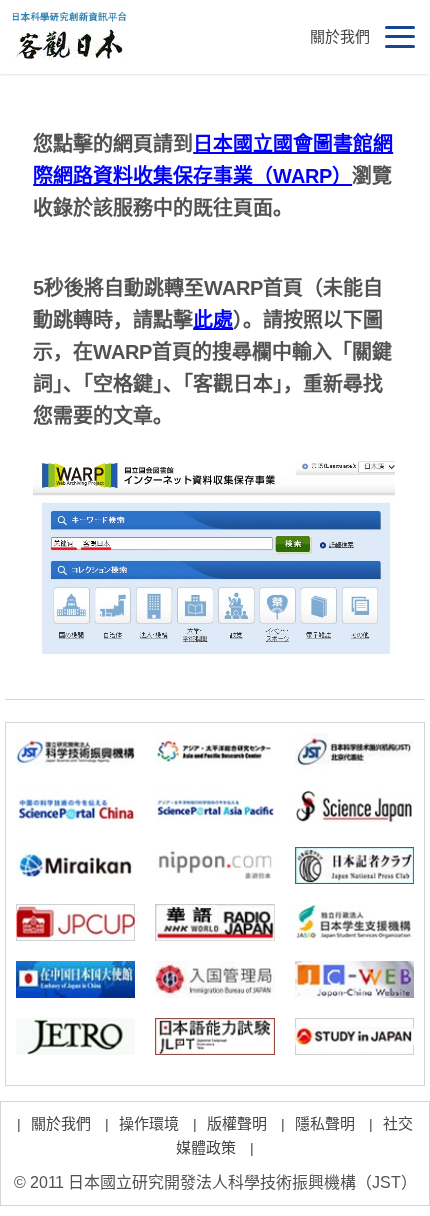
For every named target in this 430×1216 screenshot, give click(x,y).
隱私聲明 (325, 1123)
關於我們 (340, 36)
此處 (213, 320)
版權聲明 (237, 1123)
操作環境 (149, 1123)
